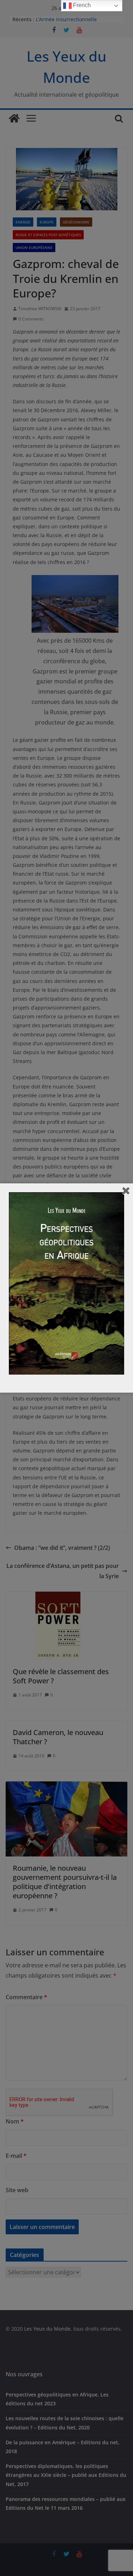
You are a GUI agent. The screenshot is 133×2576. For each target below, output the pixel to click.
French (81, 5)
